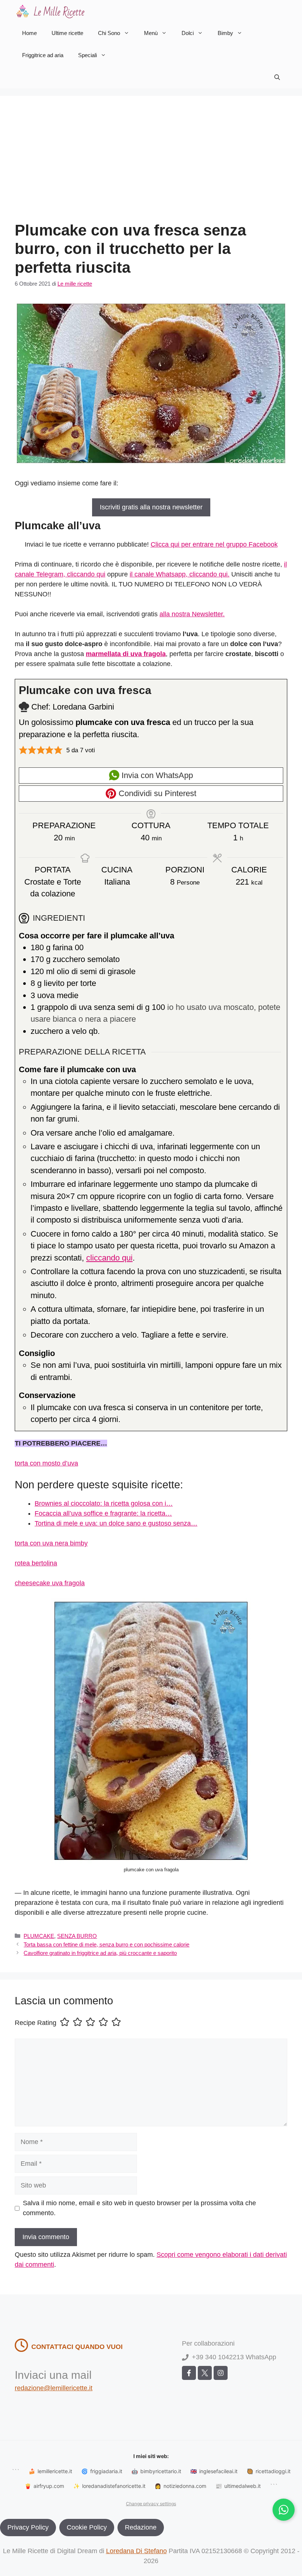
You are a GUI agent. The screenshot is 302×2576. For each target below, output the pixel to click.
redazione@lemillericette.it (54, 2388)
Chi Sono (109, 33)
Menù (151, 33)
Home (29, 33)
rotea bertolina (36, 1563)
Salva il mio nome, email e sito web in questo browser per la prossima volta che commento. (139, 2208)
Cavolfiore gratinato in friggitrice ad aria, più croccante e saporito (100, 1953)
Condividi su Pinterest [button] (156, 793)
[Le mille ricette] (52, 11)
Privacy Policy (28, 2527)
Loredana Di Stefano (136, 2551)
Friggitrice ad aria (43, 55)
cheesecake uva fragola (50, 1583)
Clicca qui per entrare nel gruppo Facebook (214, 544)
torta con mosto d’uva (46, 1463)
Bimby (225, 33)
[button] (277, 77)
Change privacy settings (151, 2504)
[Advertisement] (151, 166)
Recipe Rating (36, 2023)
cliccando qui (109, 1258)
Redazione (141, 2527)
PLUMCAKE (39, 1936)
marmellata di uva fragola (126, 654)
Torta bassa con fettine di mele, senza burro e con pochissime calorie (106, 1944)
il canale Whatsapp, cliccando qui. (180, 574)
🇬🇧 (214, 2471)
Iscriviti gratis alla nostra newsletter (151, 507)
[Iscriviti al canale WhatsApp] (284, 2510)
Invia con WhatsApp (156, 775)
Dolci (188, 33)
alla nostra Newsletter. (192, 614)
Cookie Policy (87, 2527)
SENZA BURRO (77, 1936)
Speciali (87, 55)
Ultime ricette (67, 33)
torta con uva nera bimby (51, 1543)
